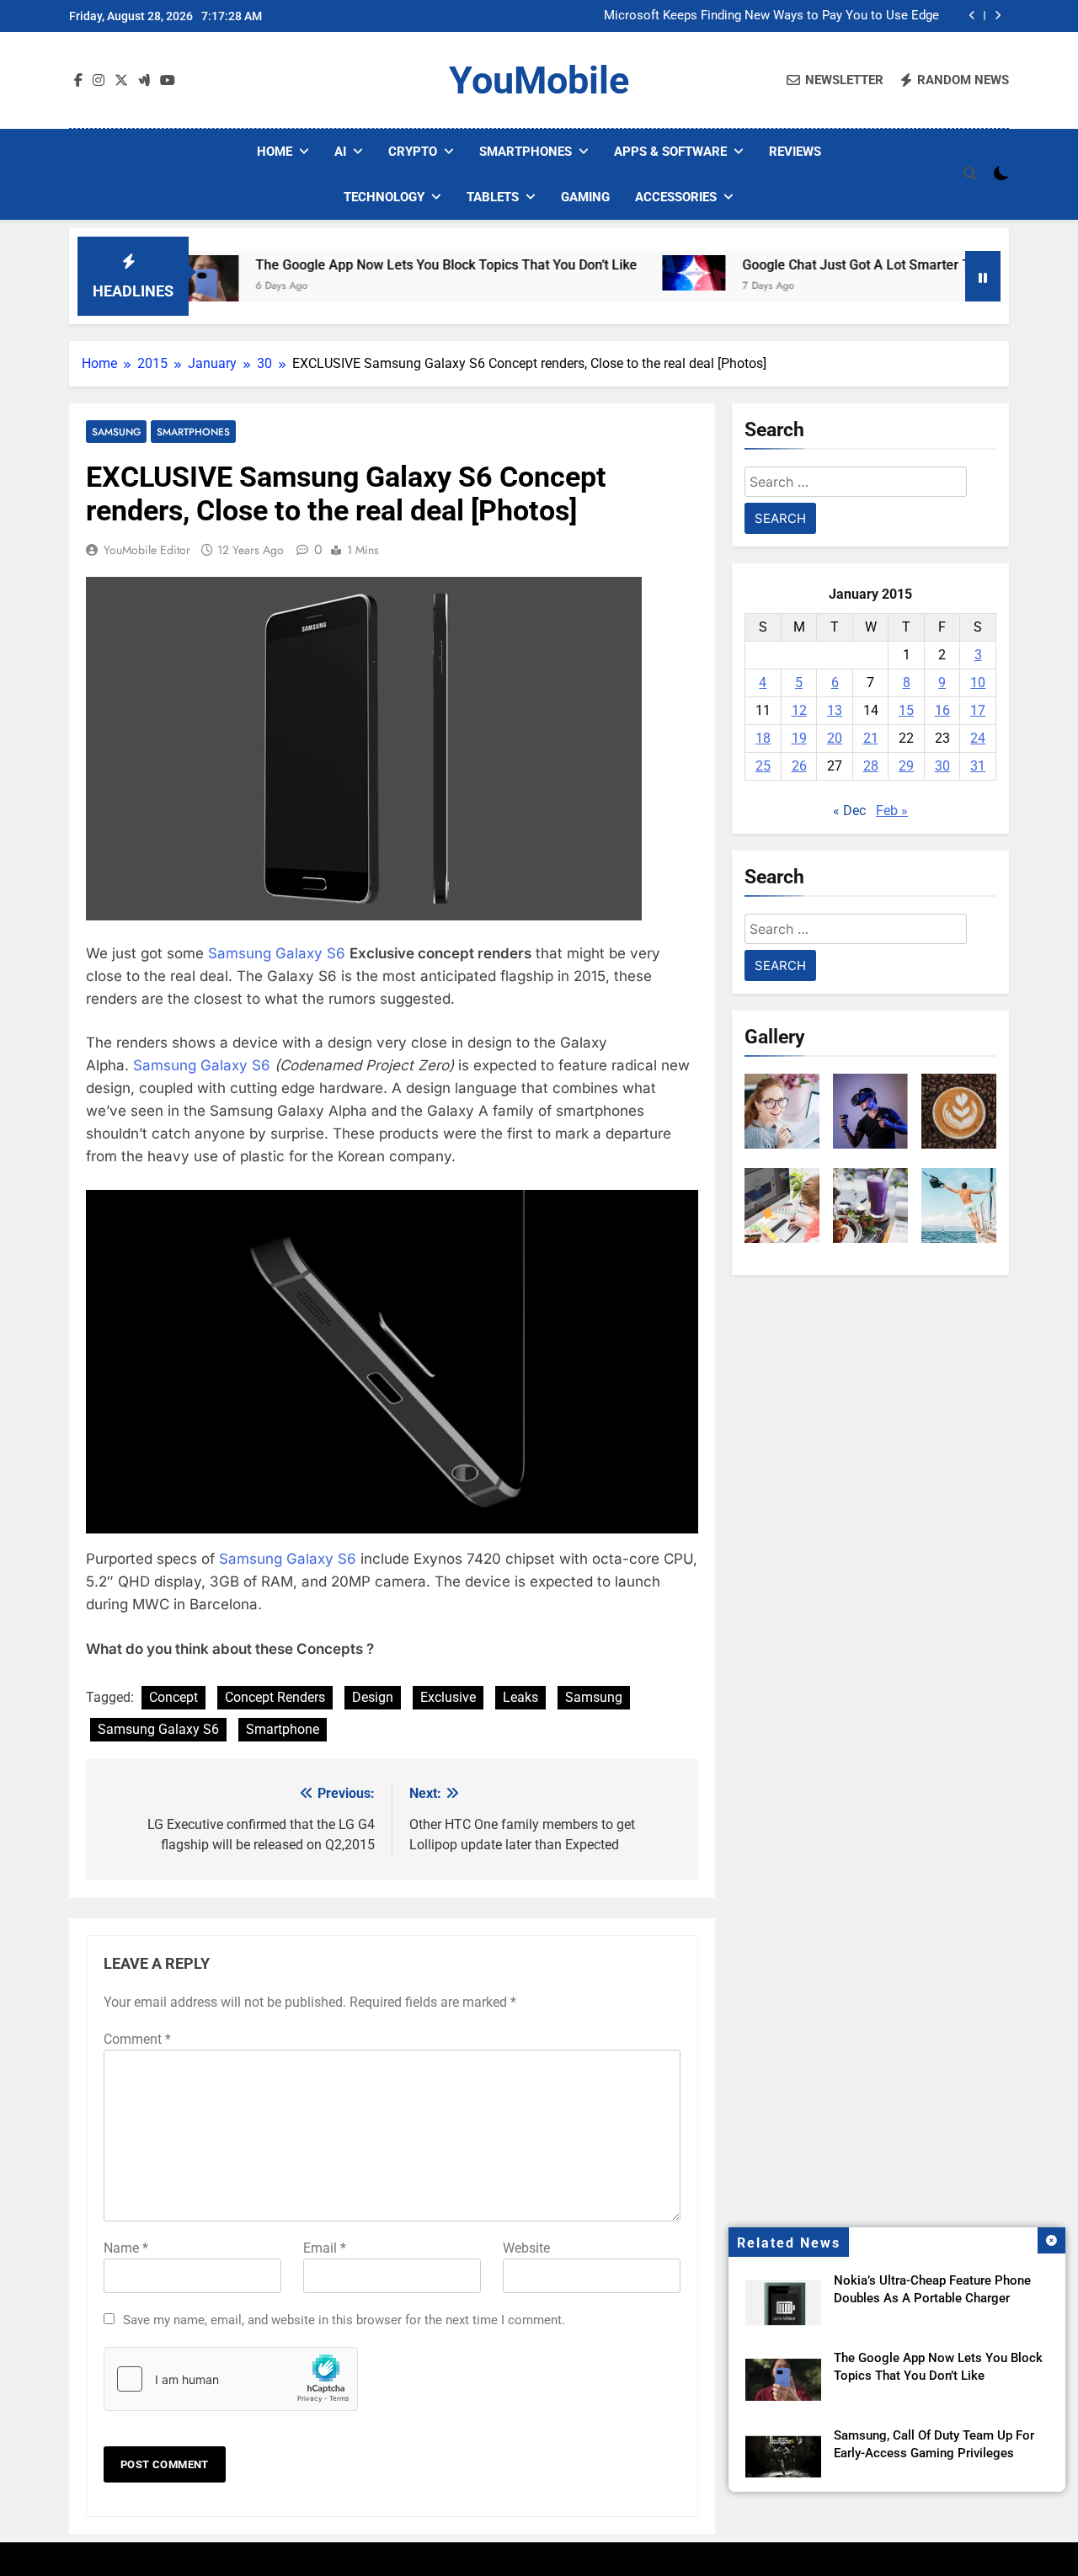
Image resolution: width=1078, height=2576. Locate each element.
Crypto (413, 152)
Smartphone (283, 1729)
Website (526, 2248)
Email (325, 2248)
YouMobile (539, 80)
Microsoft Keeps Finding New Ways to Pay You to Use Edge (771, 16)
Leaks (520, 1697)
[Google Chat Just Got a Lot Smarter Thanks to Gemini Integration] (633, 273)
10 (978, 683)
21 (871, 738)
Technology (384, 197)
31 (978, 766)
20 (835, 738)
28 (871, 766)
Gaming (585, 197)
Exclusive (448, 1697)
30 (942, 766)
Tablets (493, 197)
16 (942, 710)
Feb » (892, 811)
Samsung (116, 432)
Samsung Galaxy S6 (277, 953)
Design (373, 1697)
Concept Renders (275, 1697)
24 (978, 738)
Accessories (676, 197)
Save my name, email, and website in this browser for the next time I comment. (344, 2320)
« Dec (849, 811)
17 (978, 710)
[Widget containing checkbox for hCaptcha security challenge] (231, 2379)
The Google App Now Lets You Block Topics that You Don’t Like (385, 265)
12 (799, 710)
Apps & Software (670, 152)
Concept (173, 1697)
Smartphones (526, 152)
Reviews (795, 152)
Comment (137, 2039)
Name (126, 2248)
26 (799, 766)
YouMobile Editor (147, 550)
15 (906, 710)
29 (906, 766)
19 (799, 738)
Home (275, 152)
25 (763, 766)
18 (763, 738)
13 (835, 710)
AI (340, 152)
